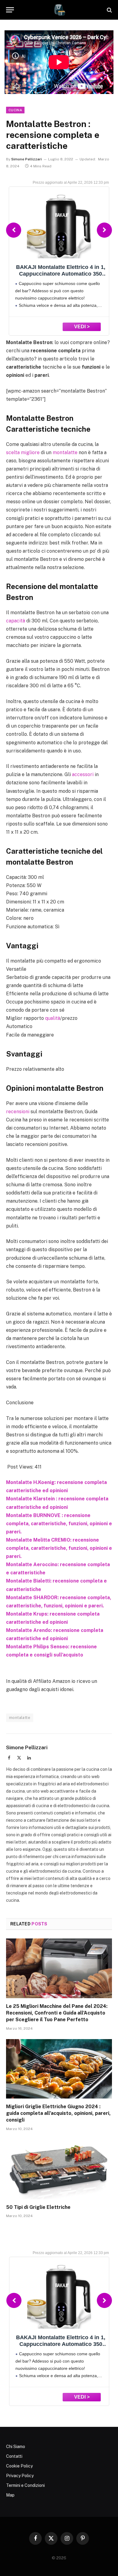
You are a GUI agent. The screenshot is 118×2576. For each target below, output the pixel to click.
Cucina (15, 110)
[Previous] (14, 230)
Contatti (14, 2456)
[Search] (109, 10)
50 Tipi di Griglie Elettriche (38, 2207)
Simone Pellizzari (26, 159)
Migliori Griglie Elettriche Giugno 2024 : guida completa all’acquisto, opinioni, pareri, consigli (58, 2113)
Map (10, 2495)
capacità (16, 621)
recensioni (18, 1112)
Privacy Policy (20, 2476)
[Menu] (10, 10)
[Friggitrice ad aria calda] (59, 10)
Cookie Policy (19, 2466)
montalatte (65, 452)
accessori (83, 774)
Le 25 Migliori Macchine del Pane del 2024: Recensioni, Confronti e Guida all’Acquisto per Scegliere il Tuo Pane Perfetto (57, 2013)
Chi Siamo (16, 2447)
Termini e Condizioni (25, 2485)
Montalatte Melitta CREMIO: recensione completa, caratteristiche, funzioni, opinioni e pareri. (59, 1548)
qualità (53, 1018)
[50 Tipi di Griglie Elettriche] (59, 2169)
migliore (30, 452)
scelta (13, 452)
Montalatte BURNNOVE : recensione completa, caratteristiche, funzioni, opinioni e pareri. (59, 1524)
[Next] (104, 230)
